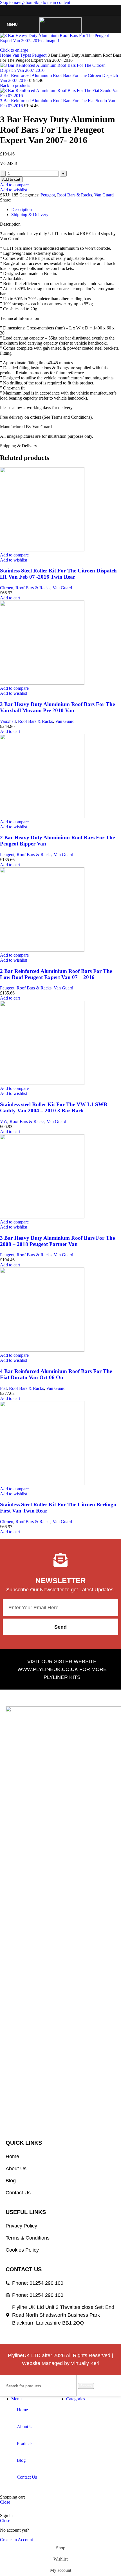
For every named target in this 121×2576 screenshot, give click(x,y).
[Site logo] (60, 33)
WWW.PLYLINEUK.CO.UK (48, 1669)
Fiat (3, 1388)
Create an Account (16, 2540)
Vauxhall (8, 721)
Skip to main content (52, 2)
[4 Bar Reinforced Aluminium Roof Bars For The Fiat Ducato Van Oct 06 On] (42, 1350)
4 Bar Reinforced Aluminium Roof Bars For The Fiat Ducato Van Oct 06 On (56, 1374)
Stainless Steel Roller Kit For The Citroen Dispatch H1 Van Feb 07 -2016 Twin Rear (58, 574)
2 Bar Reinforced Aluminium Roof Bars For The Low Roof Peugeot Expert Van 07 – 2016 (56, 974)
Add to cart (11, 179)
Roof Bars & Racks (75, 195)
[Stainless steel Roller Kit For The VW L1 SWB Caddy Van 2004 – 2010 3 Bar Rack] (42, 1083)
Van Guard (104, 195)
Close (5, 2502)
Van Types (22, 55)
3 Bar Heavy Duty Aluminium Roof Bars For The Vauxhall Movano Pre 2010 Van (57, 707)
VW (4, 1121)
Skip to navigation (17, 2)
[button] (10, 598)
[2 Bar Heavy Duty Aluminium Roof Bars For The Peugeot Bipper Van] (42, 817)
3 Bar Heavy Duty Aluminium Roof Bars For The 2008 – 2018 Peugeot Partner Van (57, 1241)
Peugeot (40, 55)
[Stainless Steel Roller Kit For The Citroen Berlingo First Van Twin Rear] (42, 1484)
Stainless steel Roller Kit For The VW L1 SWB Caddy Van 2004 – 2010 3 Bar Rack (54, 1107)
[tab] (22, 209)
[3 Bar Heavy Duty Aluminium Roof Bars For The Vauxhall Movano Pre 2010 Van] (42, 683)
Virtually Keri (85, 2363)
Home (6, 55)
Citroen (7, 588)
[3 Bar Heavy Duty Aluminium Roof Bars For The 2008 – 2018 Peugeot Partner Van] (42, 1217)
